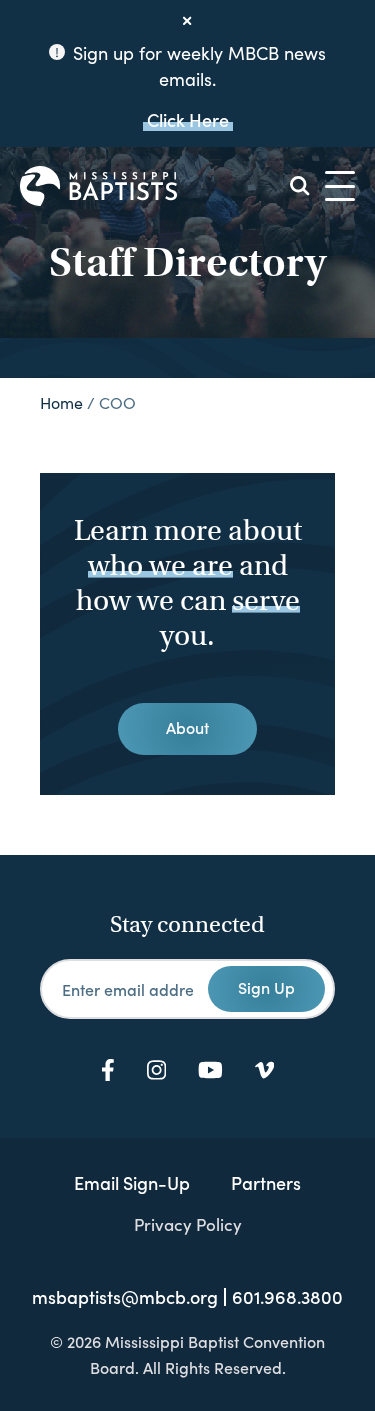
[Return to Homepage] (98, 186)
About (187, 727)
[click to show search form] (300, 186)
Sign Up (266, 987)
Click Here (188, 119)
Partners (266, 1182)
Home (61, 402)
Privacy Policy (188, 1224)
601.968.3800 (287, 1297)
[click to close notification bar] (188, 21)
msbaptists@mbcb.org (125, 1297)
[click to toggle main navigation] (340, 186)
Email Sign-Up (132, 1182)
